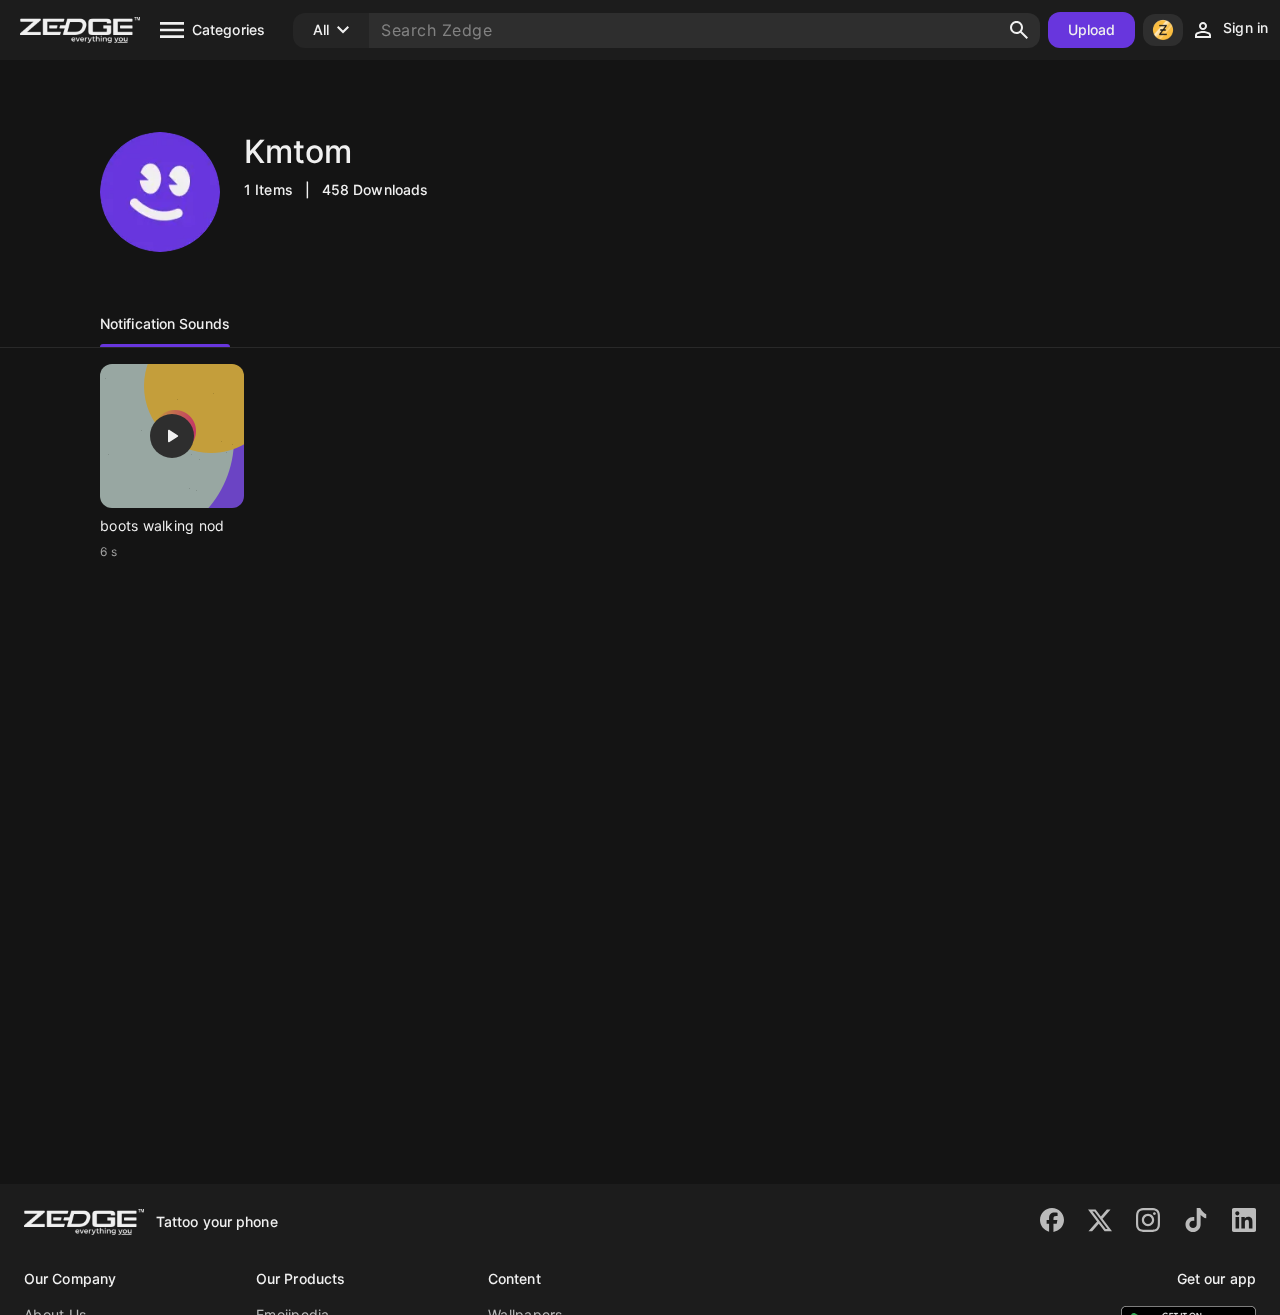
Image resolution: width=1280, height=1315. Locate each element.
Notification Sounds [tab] (165, 323)
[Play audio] (172, 436)
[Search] (1019, 30)
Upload (1092, 29)
